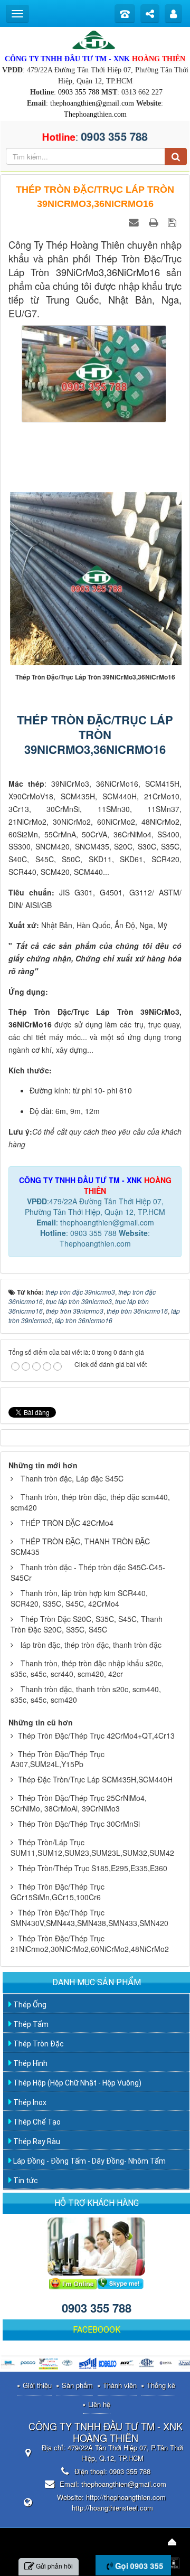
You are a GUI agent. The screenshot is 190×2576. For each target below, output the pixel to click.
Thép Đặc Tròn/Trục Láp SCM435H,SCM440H (95, 1779)
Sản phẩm (77, 2385)
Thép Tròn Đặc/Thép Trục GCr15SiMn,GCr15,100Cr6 (58, 1892)
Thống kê (161, 2385)
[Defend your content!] (175, 2562)
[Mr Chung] (73, 2282)
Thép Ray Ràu (36, 2141)
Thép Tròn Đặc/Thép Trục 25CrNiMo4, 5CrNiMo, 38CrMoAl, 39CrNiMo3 (79, 1803)
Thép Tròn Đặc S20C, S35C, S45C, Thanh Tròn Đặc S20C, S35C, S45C (87, 1624)
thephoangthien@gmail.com (92, 103)
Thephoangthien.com (95, 114)
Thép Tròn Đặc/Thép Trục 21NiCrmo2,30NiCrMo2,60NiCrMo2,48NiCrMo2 (90, 1943)
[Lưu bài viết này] (173, 222)
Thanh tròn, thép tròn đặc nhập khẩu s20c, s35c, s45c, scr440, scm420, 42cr (87, 1668)
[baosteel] (167, 2364)
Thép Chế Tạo (36, 2122)
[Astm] (147, 2364)
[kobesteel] (107, 2364)
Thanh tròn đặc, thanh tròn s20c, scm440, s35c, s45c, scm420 (86, 1694)
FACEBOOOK (97, 2330)
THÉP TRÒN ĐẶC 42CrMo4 (67, 1523)
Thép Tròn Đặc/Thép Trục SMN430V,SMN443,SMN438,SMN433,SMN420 (89, 1918)
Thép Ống (29, 2005)
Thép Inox (29, 2102)
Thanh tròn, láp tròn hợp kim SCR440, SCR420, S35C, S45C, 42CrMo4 (79, 1598)
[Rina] (68, 2364)
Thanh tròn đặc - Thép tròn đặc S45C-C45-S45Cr (88, 1572)
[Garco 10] (88, 2364)
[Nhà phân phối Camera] (48, 2364)
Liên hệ (99, 2404)
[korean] (127, 2364)
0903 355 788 (79, 92)
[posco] (29, 2364)
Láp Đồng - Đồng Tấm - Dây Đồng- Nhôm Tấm (89, 2161)
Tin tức (25, 2181)
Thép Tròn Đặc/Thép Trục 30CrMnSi (79, 1824)
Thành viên (120, 2385)
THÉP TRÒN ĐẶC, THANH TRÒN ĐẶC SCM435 (80, 1546)
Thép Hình (30, 2063)
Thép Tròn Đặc (38, 2044)
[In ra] (155, 222)
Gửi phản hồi (54, 2566)
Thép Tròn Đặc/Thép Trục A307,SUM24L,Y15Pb (58, 1759)
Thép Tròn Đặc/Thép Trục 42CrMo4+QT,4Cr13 (96, 1735)
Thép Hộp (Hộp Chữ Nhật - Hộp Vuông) (77, 2083)
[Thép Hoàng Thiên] (95, 39)
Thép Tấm (30, 2024)
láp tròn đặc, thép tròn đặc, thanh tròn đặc (91, 1645)
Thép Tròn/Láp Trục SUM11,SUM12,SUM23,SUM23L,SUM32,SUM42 (92, 1847)
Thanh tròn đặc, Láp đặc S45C (72, 1478)
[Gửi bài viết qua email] (135, 222)
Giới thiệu (37, 2385)
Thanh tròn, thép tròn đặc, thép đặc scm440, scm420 (90, 1502)
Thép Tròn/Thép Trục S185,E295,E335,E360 (93, 1868)
